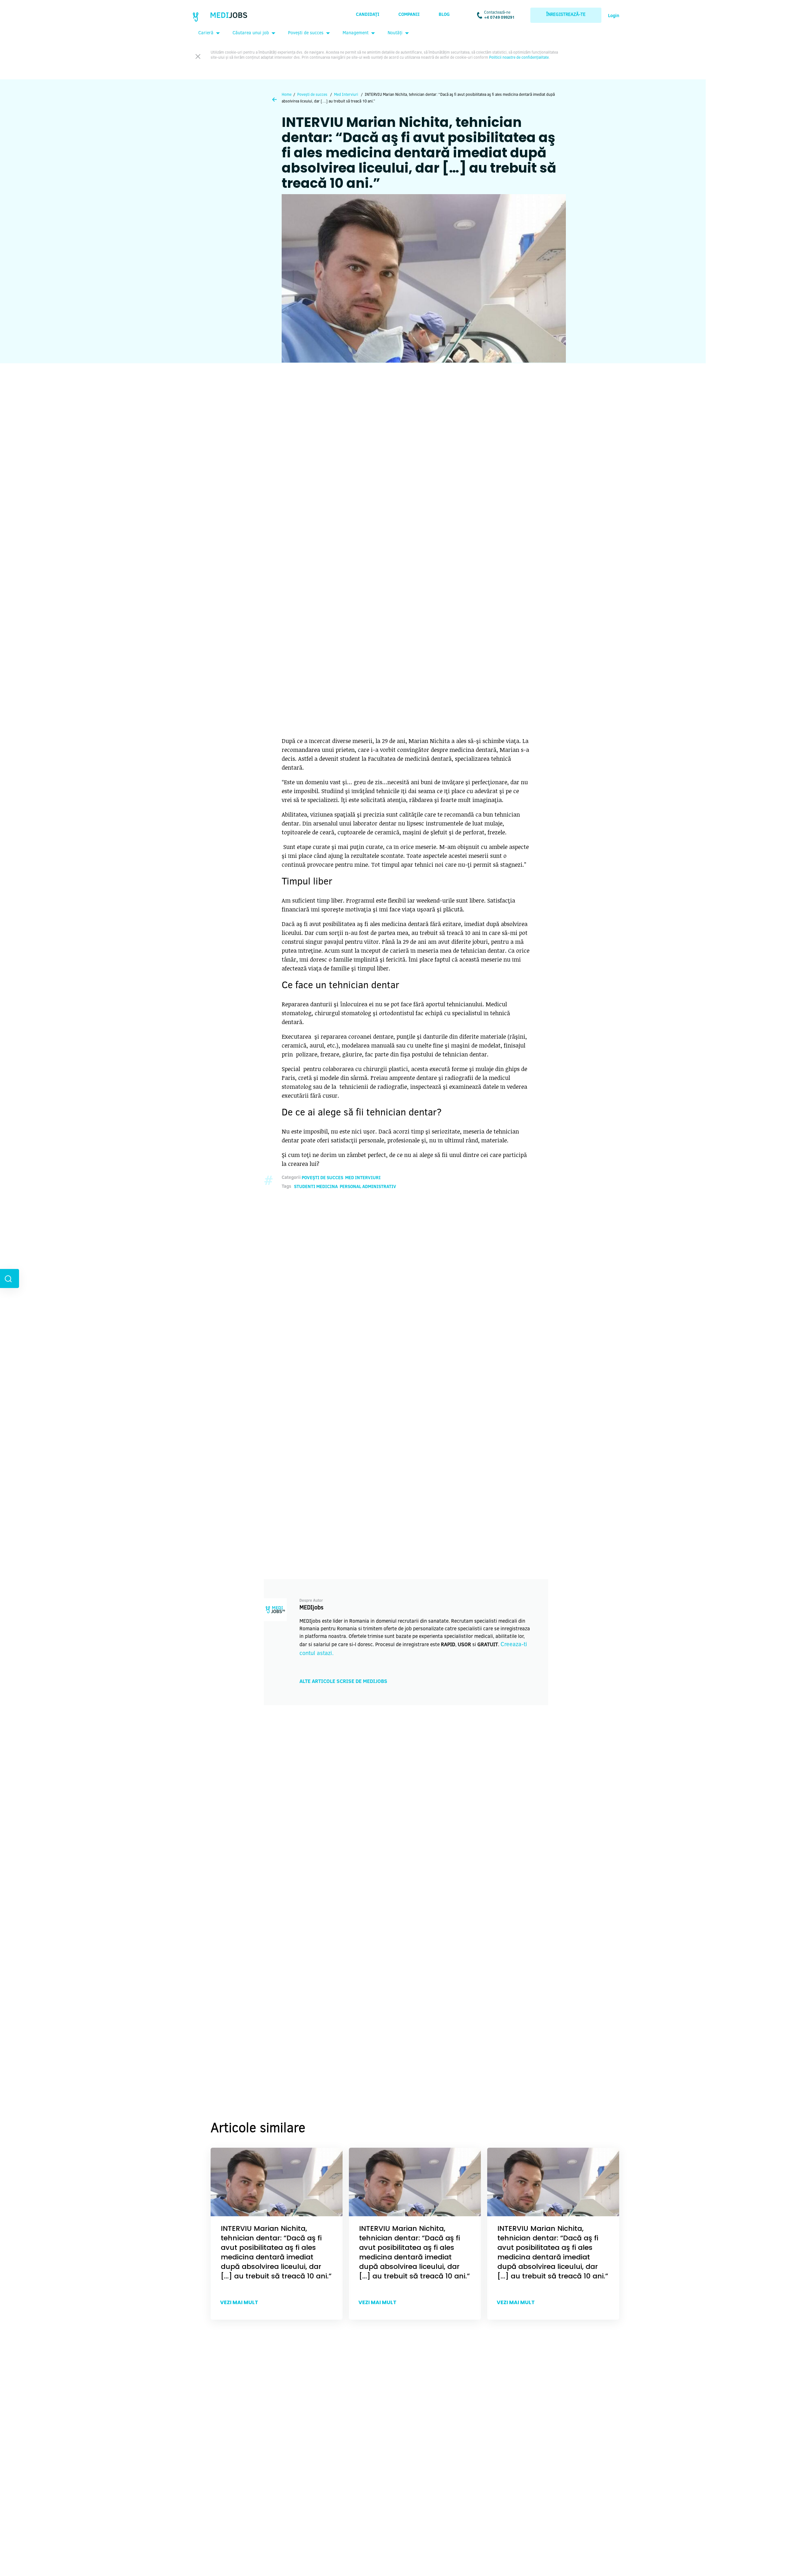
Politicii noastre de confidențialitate (519, 58)
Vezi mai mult (239, 2302)
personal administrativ (368, 1187)
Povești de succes (306, 33)
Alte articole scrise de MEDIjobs (343, 1682)
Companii (409, 15)
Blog (444, 15)
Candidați (368, 15)
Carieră (206, 33)
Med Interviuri (346, 95)
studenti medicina (316, 1187)
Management (356, 33)
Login (614, 16)
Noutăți (395, 33)
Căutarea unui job (251, 33)
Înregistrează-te (566, 15)
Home (287, 95)
